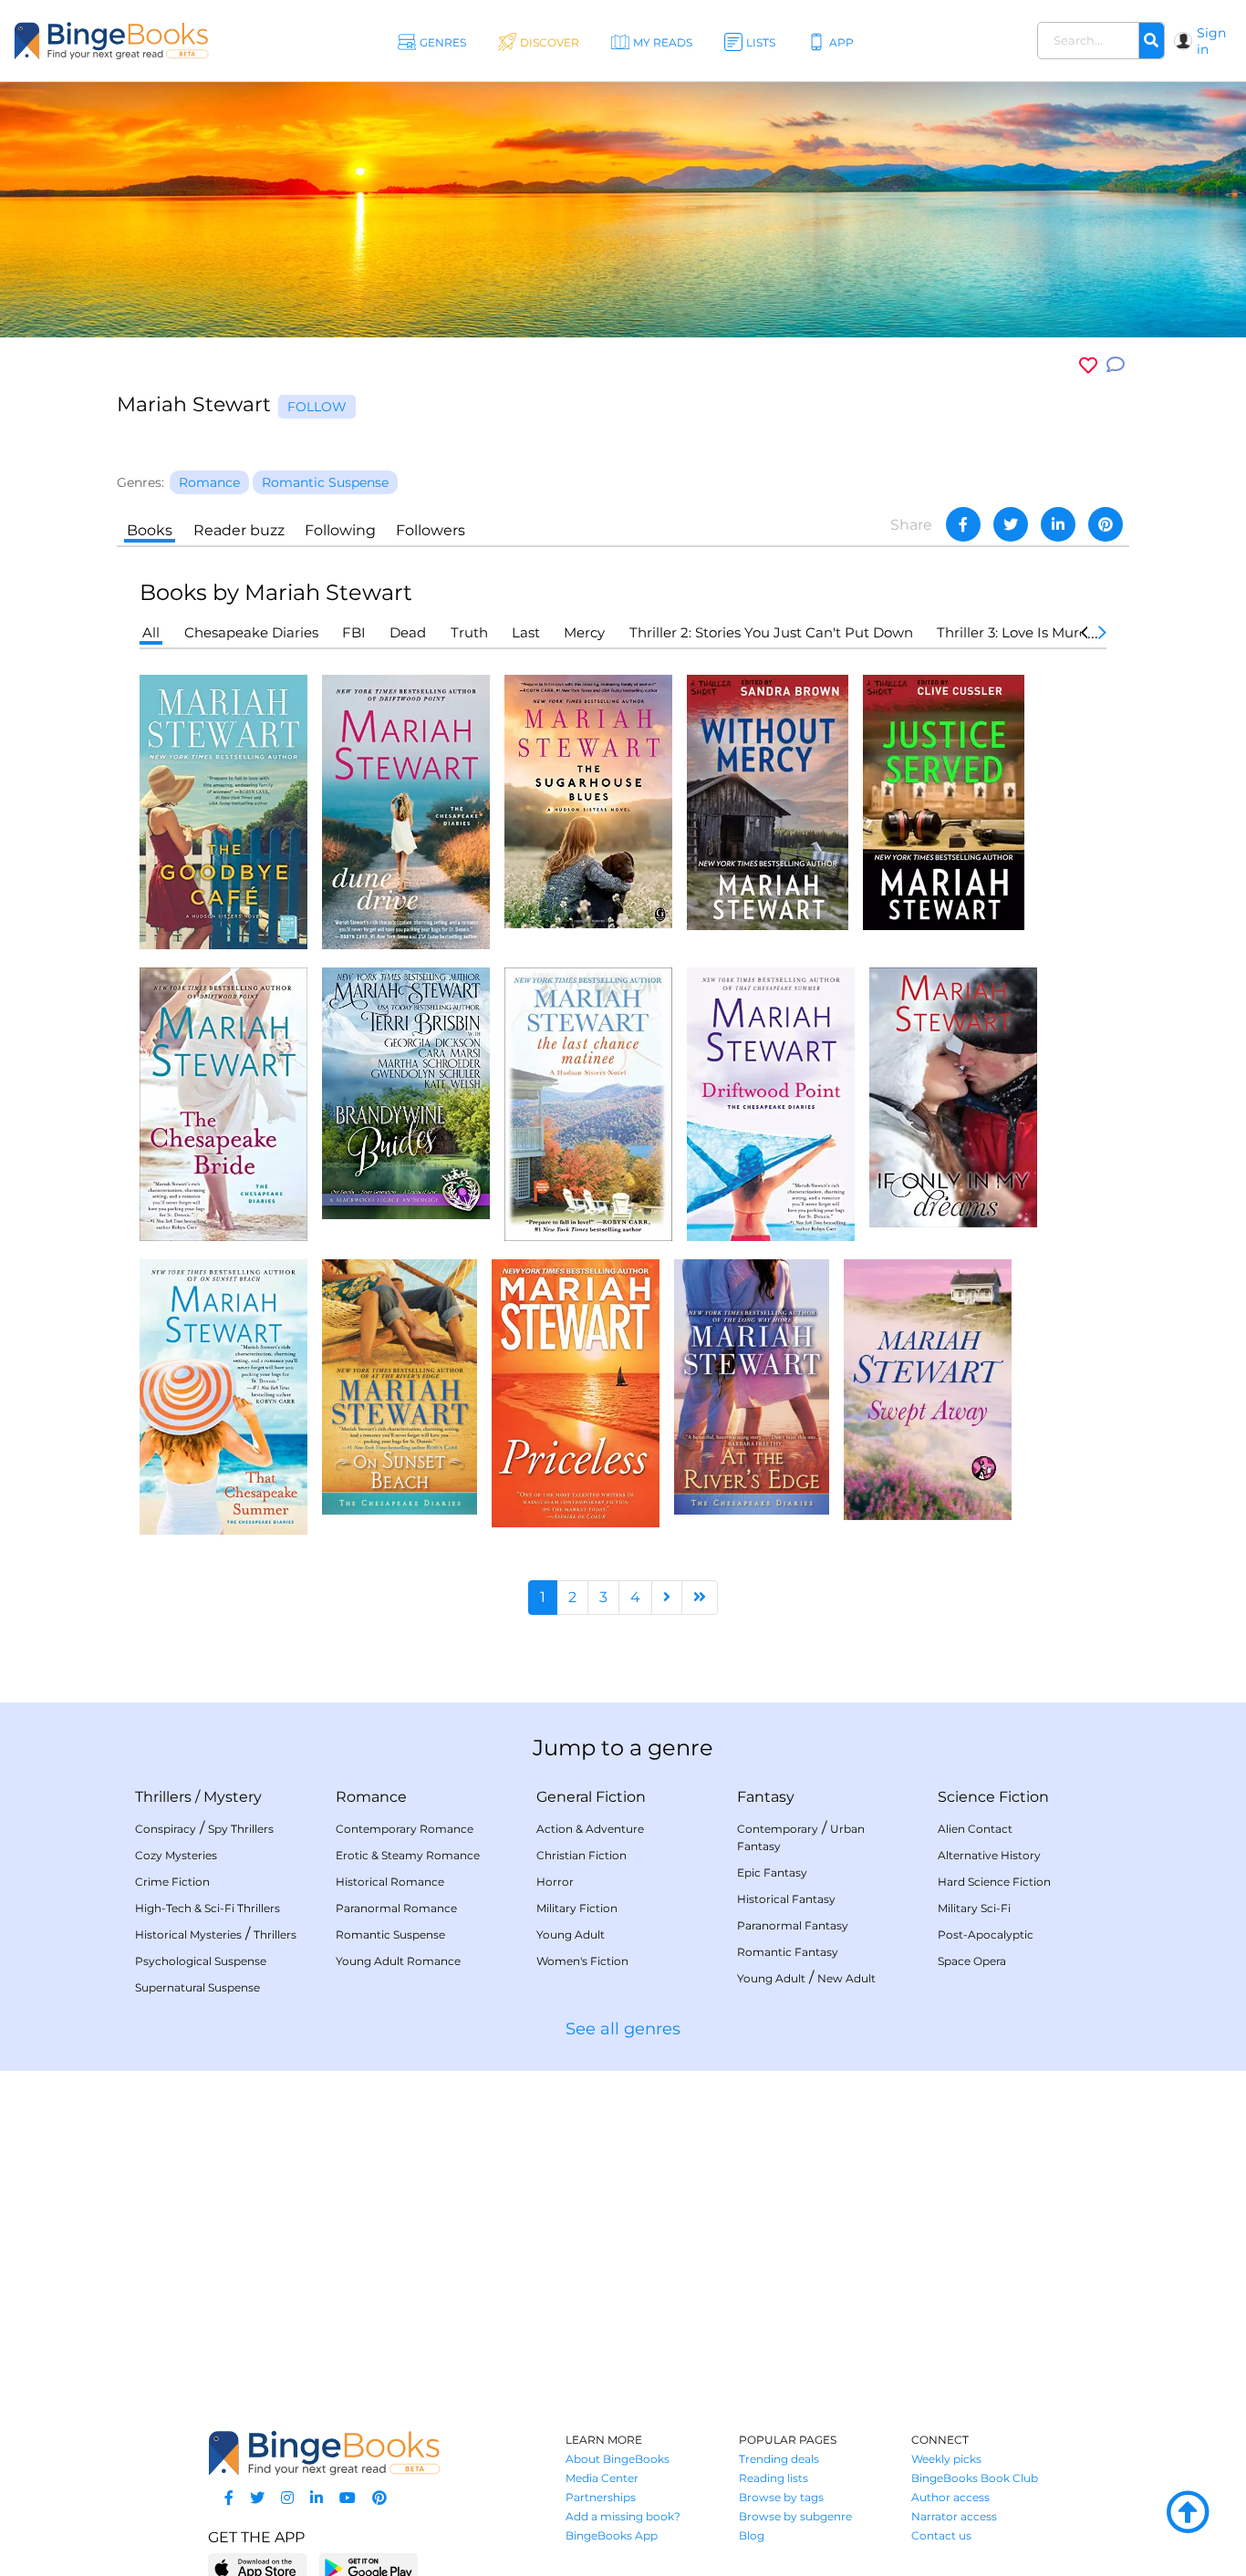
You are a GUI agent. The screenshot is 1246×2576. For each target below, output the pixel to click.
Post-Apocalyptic (986, 1935)
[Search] (1151, 41)
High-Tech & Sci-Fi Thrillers (208, 1908)
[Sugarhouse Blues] (588, 800)
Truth (469, 632)
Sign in (1211, 41)
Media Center (602, 2478)
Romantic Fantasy (788, 1952)
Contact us (941, 2535)
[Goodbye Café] (223, 810)
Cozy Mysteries (176, 1855)
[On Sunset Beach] (400, 1386)
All (151, 632)
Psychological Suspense (201, 1961)
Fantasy (766, 1797)
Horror (555, 1882)
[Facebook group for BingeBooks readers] (229, 2498)
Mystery (233, 1797)
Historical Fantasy (786, 1899)
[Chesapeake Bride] (223, 1103)
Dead (408, 632)
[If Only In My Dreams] (953, 1097)
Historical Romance (390, 1882)
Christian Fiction (581, 1855)
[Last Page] (700, 1598)
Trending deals (779, 2459)
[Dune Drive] (406, 810)
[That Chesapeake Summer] (223, 1396)
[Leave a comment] (1116, 365)
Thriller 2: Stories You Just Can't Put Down (771, 632)
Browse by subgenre (795, 2516)
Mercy (584, 632)
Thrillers (163, 1797)
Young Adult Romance (398, 1961)
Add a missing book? (623, 2516)
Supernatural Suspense (197, 1987)
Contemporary (778, 1829)
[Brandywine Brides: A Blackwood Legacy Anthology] (406, 1092)
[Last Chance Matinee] (588, 1103)
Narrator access (954, 2516)
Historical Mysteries (188, 1935)
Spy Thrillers (241, 1829)
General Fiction (591, 1797)
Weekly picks (946, 2459)
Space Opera (972, 1961)
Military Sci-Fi (974, 1908)
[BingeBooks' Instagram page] (287, 2498)
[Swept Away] (928, 1388)
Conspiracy (166, 1829)
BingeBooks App (612, 2535)
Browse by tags (781, 2497)
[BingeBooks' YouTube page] (348, 2498)
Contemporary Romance (405, 1829)
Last (526, 632)
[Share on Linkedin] (1058, 524)
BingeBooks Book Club (975, 2478)
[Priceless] (576, 1392)
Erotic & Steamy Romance (408, 1855)
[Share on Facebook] (963, 524)
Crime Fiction (172, 1882)
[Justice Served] (944, 801)
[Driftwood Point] (771, 1103)
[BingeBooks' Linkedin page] (317, 2498)
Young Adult (571, 1935)
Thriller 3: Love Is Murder (1019, 632)
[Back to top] (1188, 2513)
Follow (317, 407)
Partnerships (601, 2497)
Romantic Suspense (390, 1935)
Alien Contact (975, 1829)
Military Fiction (577, 1908)
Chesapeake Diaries (251, 632)
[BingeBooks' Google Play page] (368, 2567)
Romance (371, 1797)
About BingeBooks (618, 2459)
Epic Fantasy (772, 1873)
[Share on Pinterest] (1106, 524)
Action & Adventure (590, 1829)
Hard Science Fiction (994, 1882)
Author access (950, 2497)
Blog (752, 2535)
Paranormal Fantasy (793, 1925)
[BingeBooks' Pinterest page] (379, 2498)
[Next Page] (667, 1598)
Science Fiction (993, 1797)
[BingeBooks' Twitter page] (257, 2498)
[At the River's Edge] (752, 1386)
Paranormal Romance (396, 1908)
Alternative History (989, 1855)
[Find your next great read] (111, 41)
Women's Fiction (582, 1961)
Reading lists (774, 2478)
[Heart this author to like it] (1088, 365)
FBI (354, 632)
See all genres (623, 2029)
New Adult (846, 1978)
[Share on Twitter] (1011, 524)
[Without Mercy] (768, 801)
